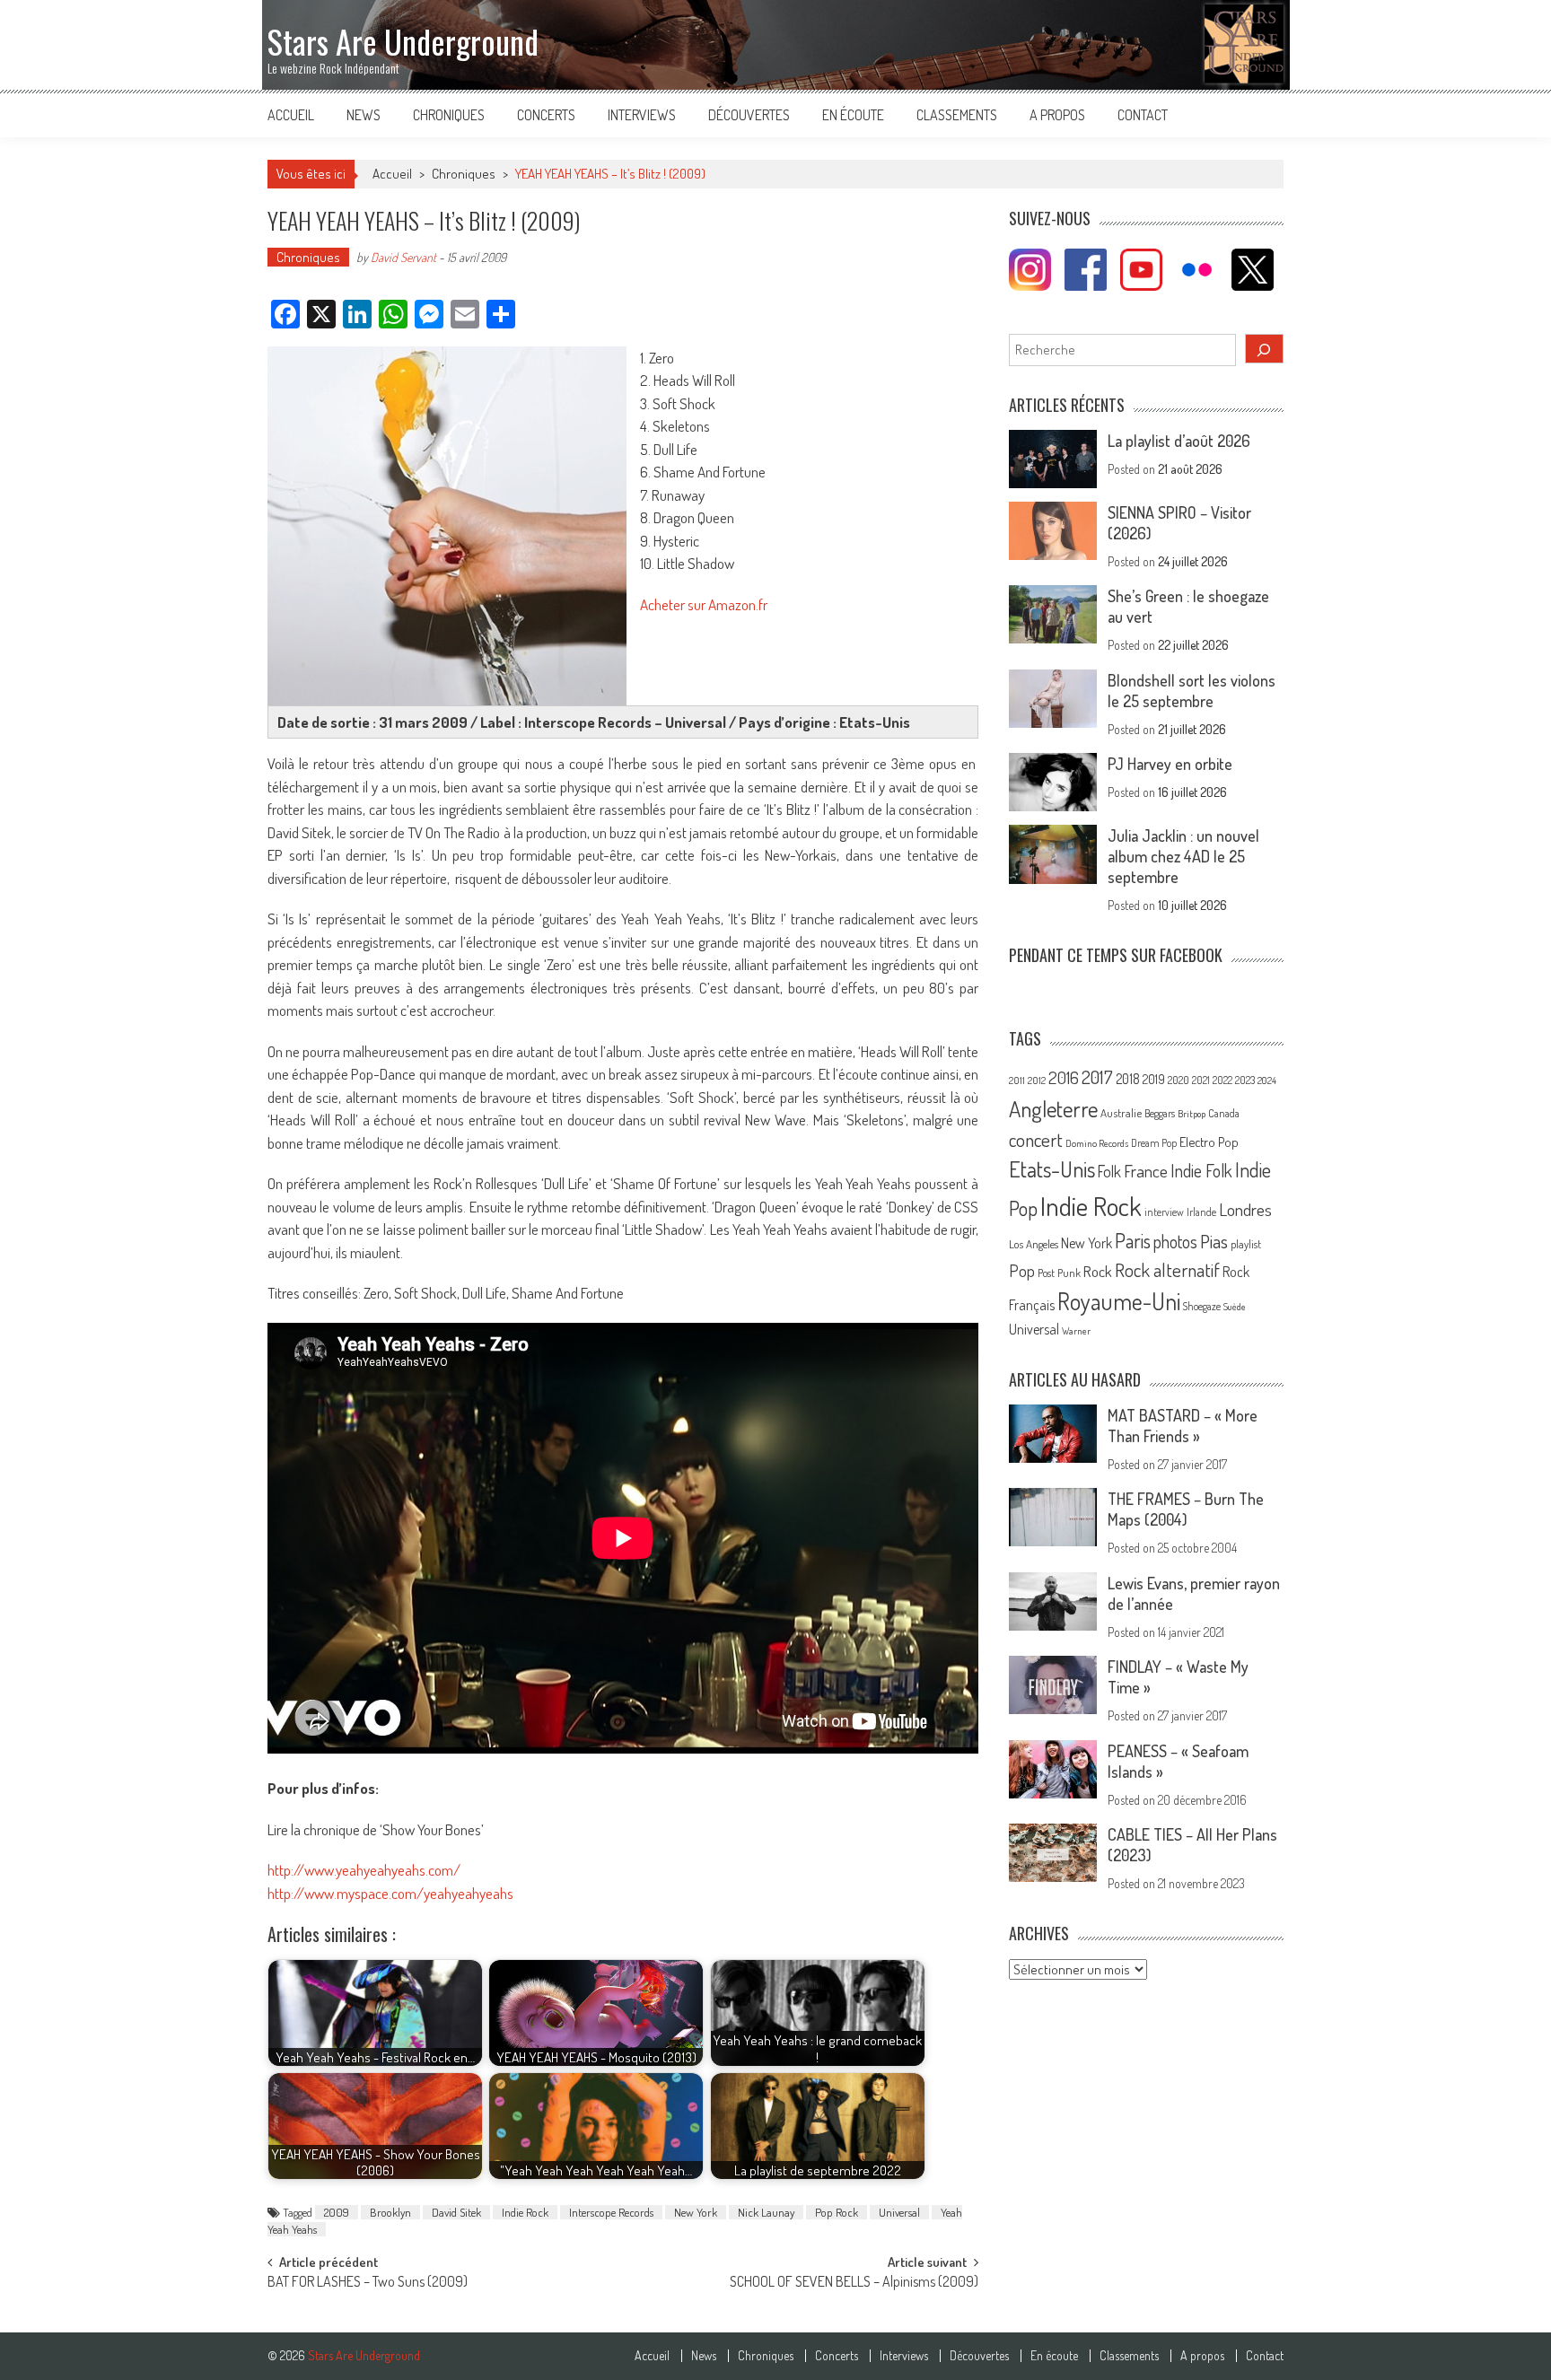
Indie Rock (525, 2212)
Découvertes (749, 115)
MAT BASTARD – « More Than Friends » (1183, 1426)
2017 (1097, 1077)
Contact (1143, 115)
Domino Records (1097, 1143)
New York (696, 2212)
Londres (1245, 1209)
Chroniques (449, 115)
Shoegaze (1202, 1306)
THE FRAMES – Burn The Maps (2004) (1186, 1509)
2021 (1201, 1080)
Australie (1121, 1113)
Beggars (1160, 1113)
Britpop (1192, 1114)
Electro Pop (1209, 1142)
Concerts (546, 115)
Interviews (642, 115)
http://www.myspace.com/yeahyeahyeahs (390, 1893)
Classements (957, 115)
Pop (1022, 1270)
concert (1036, 1139)
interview (1164, 1212)
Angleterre (1053, 1109)
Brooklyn (390, 2212)
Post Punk (1059, 1273)
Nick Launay (766, 2212)
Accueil (291, 115)
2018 (1128, 1079)
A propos (1057, 115)
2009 (337, 2212)
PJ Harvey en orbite (1170, 764)
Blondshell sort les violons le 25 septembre (1192, 691)
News (364, 115)
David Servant (403, 257)
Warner (1076, 1331)
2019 (1154, 1079)
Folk (1109, 1171)
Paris (1133, 1240)
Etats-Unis (1052, 1169)
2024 (1267, 1081)
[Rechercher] (1265, 349)
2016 (1064, 1077)
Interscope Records (611, 2212)
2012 (1037, 1081)
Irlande (1201, 1212)
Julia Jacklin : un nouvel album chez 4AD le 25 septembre (1183, 856)
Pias (1214, 1241)
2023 (1245, 1080)
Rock (1098, 1271)
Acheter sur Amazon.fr (704, 604)
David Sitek (456, 2212)
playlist (1246, 1244)
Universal (899, 2212)
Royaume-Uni (1119, 1301)
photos (1175, 1242)
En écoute (853, 115)
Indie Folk (1201, 1171)
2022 (1222, 1080)
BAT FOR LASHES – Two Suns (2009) (368, 2283)
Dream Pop (1154, 1143)
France (1146, 1171)
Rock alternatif (1167, 1270)
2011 (1017, 1081)
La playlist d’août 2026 (1179, 441)
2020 (1179, 1080)
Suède (1235, 1307)
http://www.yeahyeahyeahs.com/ (364, 1870)
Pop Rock (837, 2212)
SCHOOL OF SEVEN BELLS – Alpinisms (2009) (854, 2283)
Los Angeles (1034, 1244)
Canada (1224, 1113)
